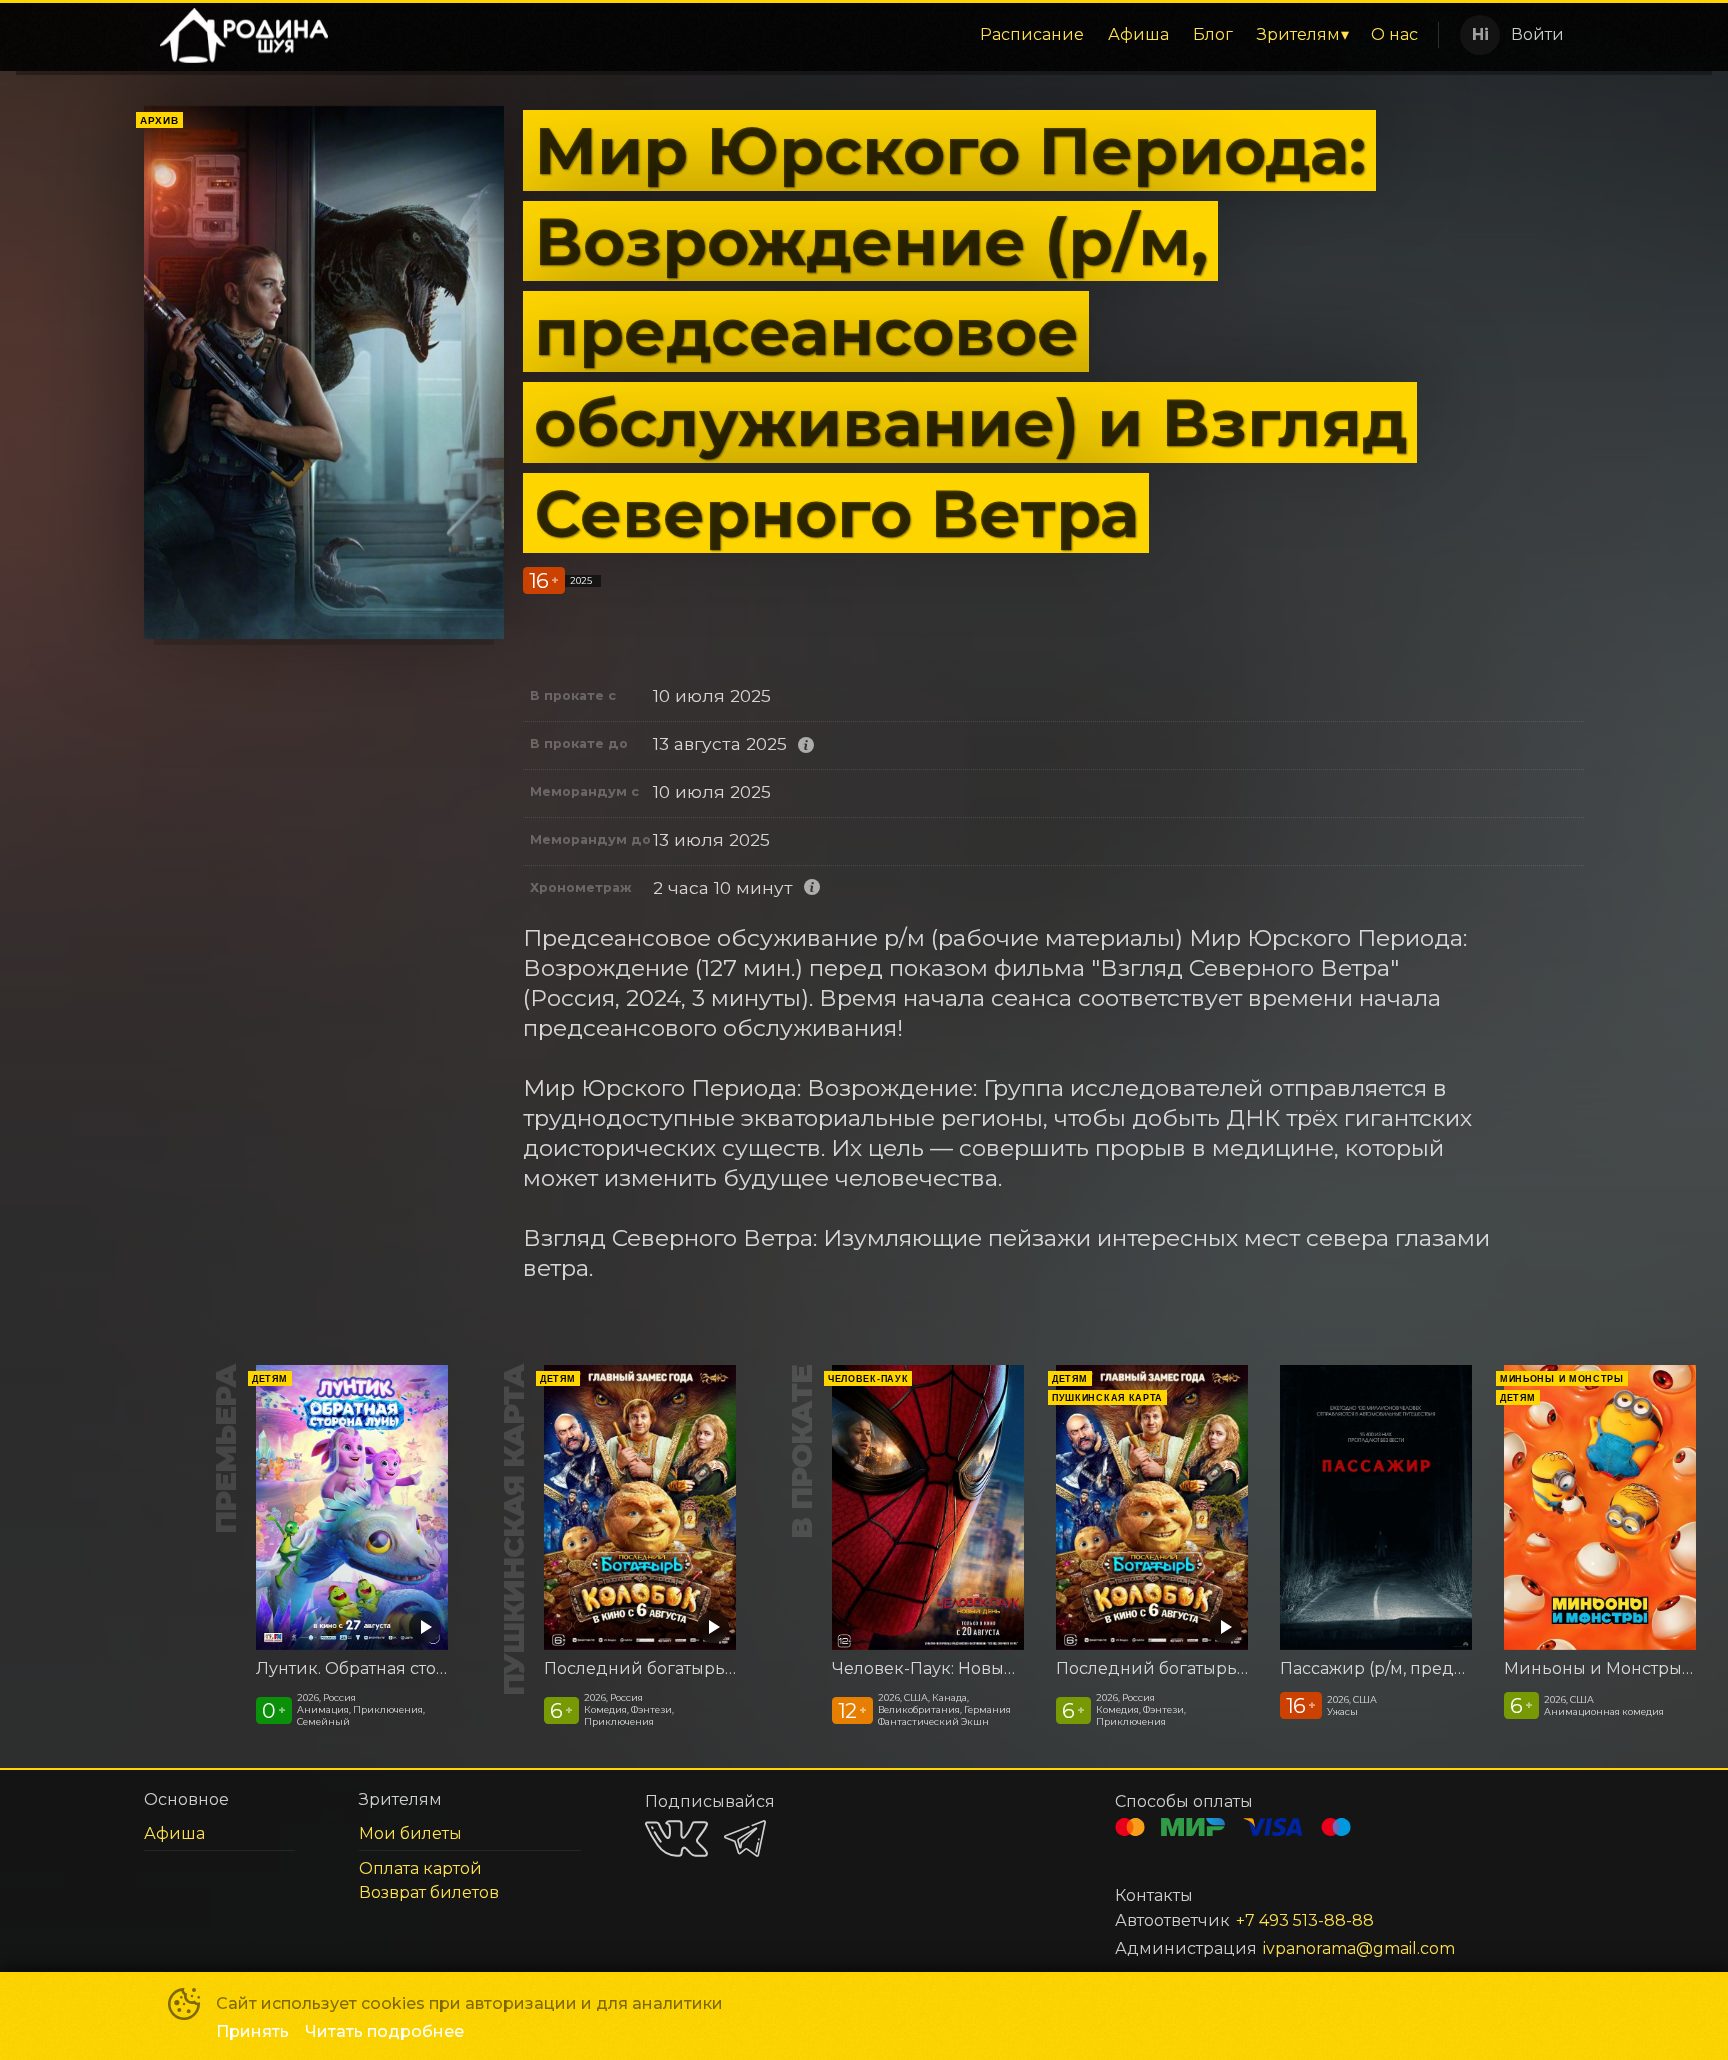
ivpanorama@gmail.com (1359, 1948)
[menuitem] (1032, 35)
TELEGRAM (745, 1838)
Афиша (1138, 34)
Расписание (1032, 34)
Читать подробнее (384, 2031)
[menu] (887, 35)
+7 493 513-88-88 (1305, 1920)
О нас (1394, 34)
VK (676, 1838)
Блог (1213, 34)
